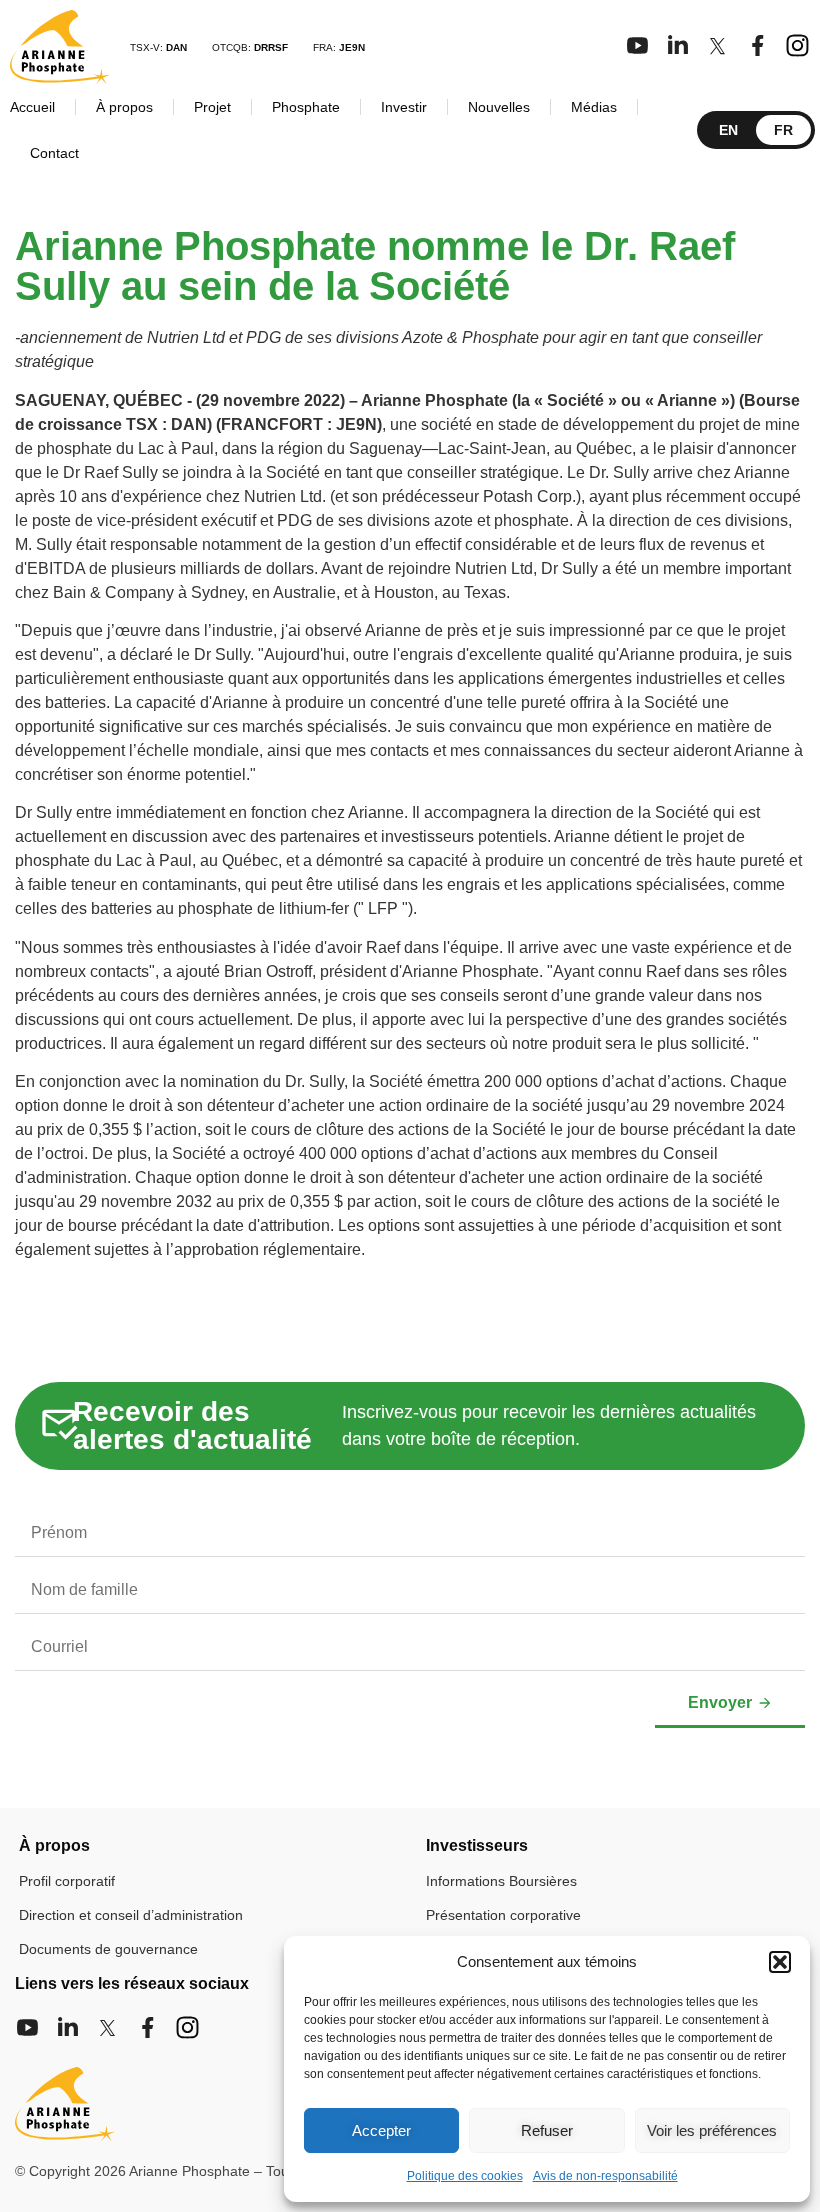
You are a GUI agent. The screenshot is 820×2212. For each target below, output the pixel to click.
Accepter (381, 2130)
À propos (124, 107)
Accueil (32, 107)
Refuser (547, 2130)
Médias (594, 107)
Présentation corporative (503, 1915)
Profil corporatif (67, 1881)
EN (728, 130)
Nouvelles (499, 107)
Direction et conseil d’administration (131, 1915)
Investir (404, 107)
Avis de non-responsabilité (605, 2176)
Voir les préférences (712, 2130)
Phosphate (306, 107)
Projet (212, 107)
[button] (780, 1962)
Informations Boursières (501, 1881)
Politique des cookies (465, 2176)
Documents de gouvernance (108, 1949)
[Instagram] (797, 45)
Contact (54, 153)
